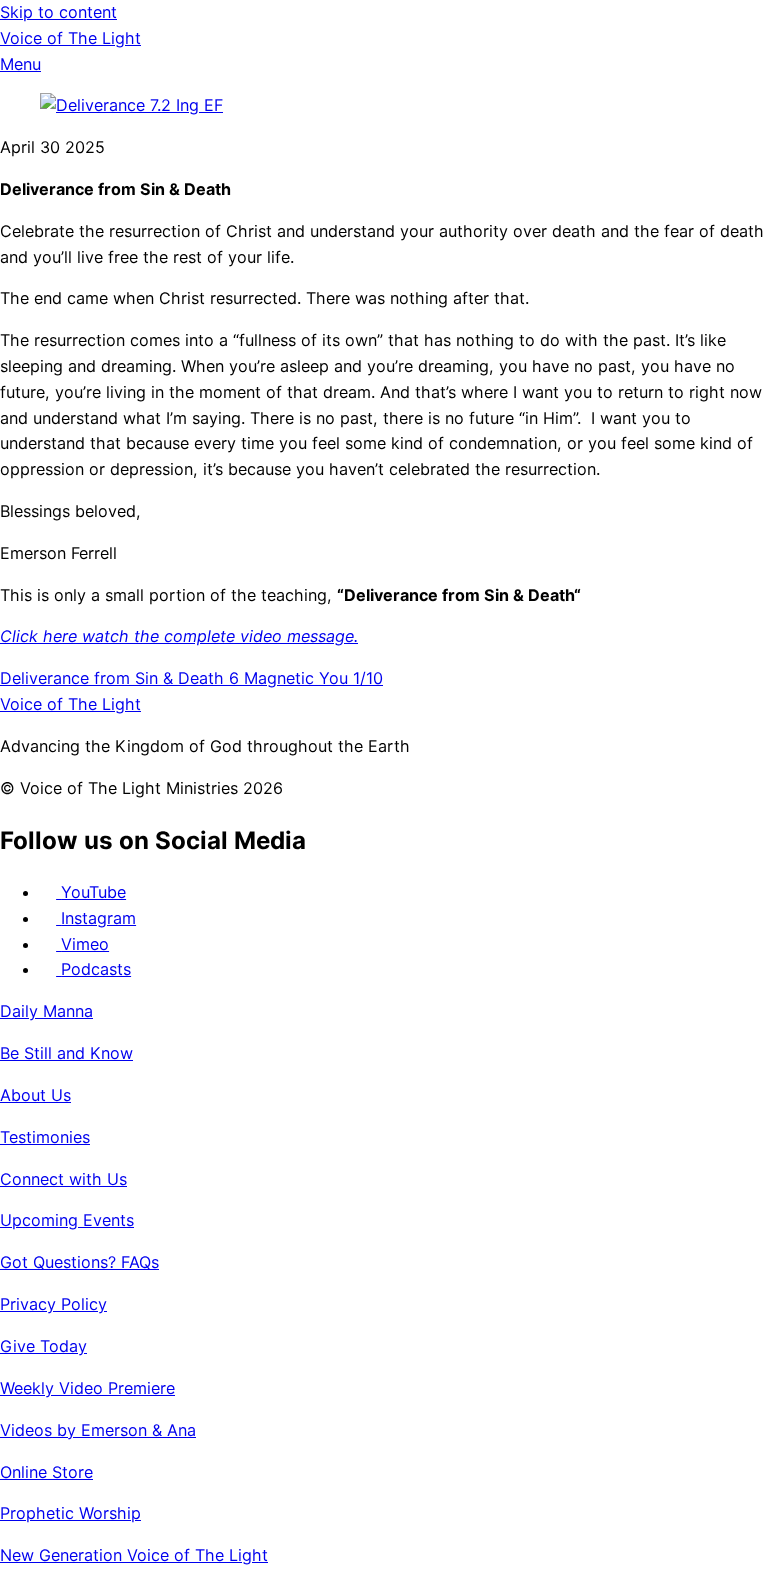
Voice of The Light (70, 38)
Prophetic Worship (70, 1513)
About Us (35, 1095)
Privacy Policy (53, 1304)
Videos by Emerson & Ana (98, 1430)
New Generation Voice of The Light (134, 1555)
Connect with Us (63, 1179)
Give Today (43, 1346)
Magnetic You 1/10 (311, 678)
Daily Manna (46, 1011)
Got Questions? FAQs (79, 1262)
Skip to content (58, 12)
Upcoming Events (67, 1220)
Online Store (46, 1472)
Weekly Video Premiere (87, 1388)
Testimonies (45, 1137)
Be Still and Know (66, 1053)
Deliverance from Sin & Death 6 (119, 678)
